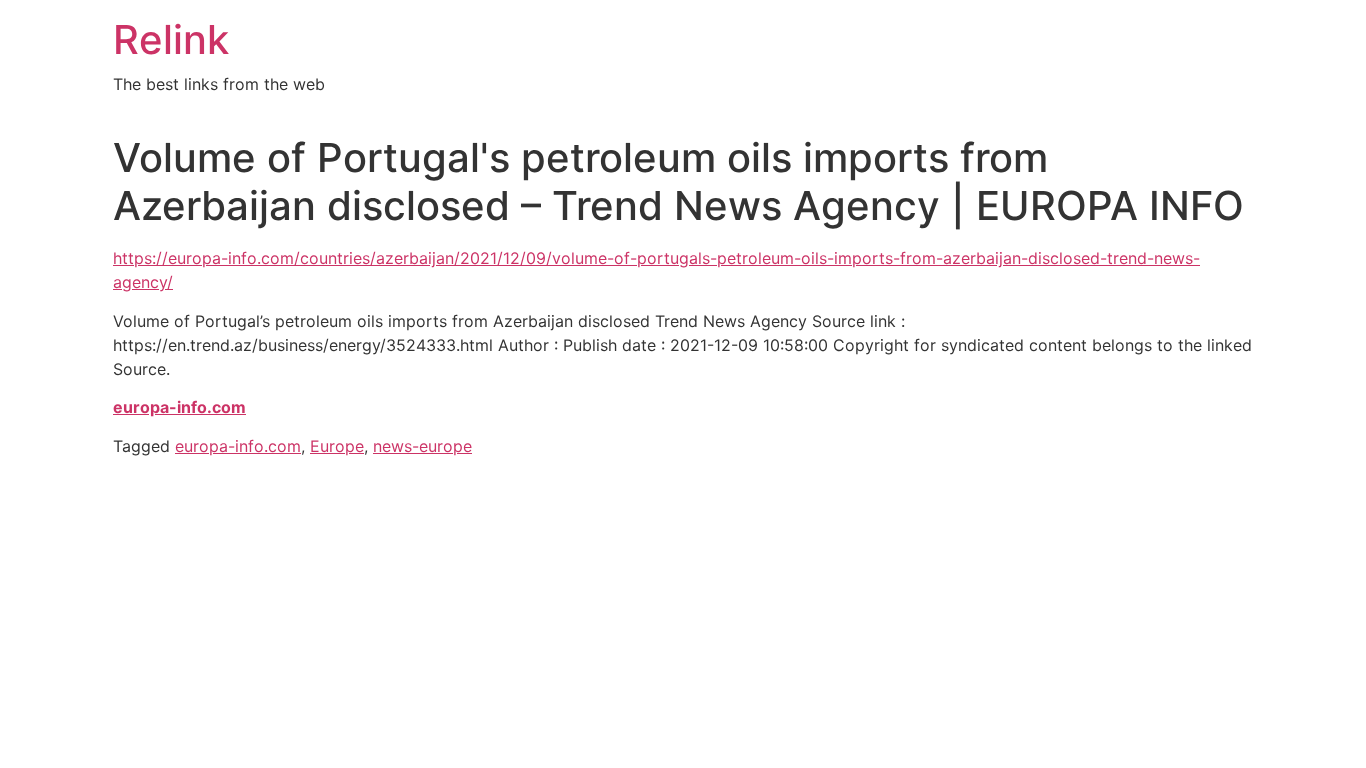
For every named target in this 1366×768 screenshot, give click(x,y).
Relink (171, 39)
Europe (337, 446)
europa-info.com (238, 446)
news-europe (422, 446)
